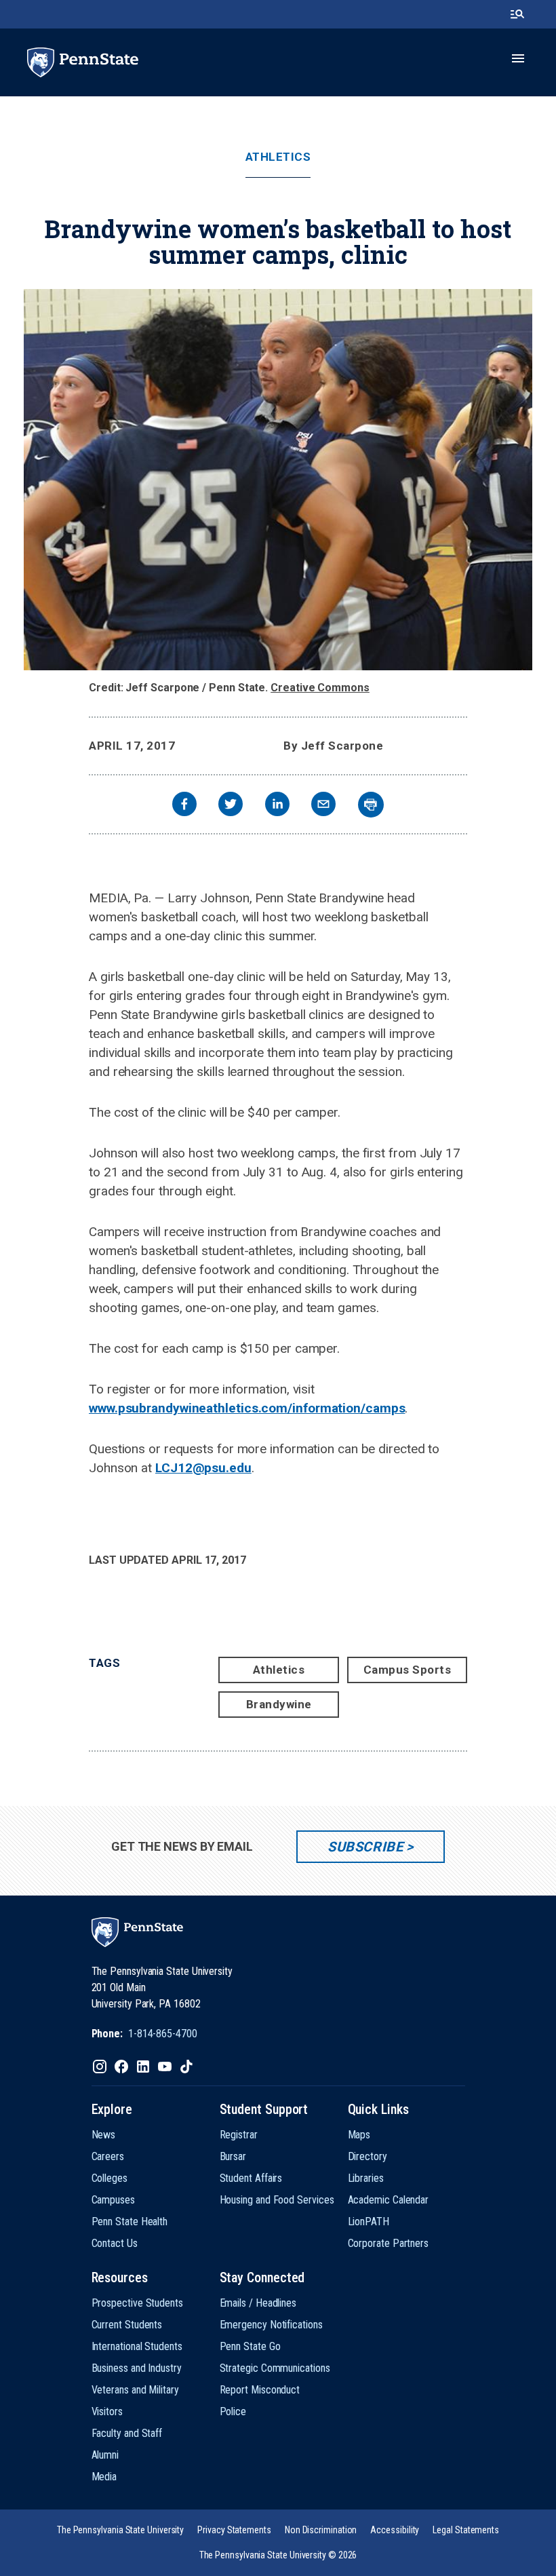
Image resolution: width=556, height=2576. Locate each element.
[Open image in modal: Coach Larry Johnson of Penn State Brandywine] (278, 480)
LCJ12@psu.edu (203, 1468)
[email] (323, 806)
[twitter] (231, 806)
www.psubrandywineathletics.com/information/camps (247, 1408)
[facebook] (184, 806)
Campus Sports (408, 1670)
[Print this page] (371, 805)
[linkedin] (277, 806)
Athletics (278, 157)
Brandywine (279, 1704)
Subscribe (365, 1847)
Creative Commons (320, 688)
